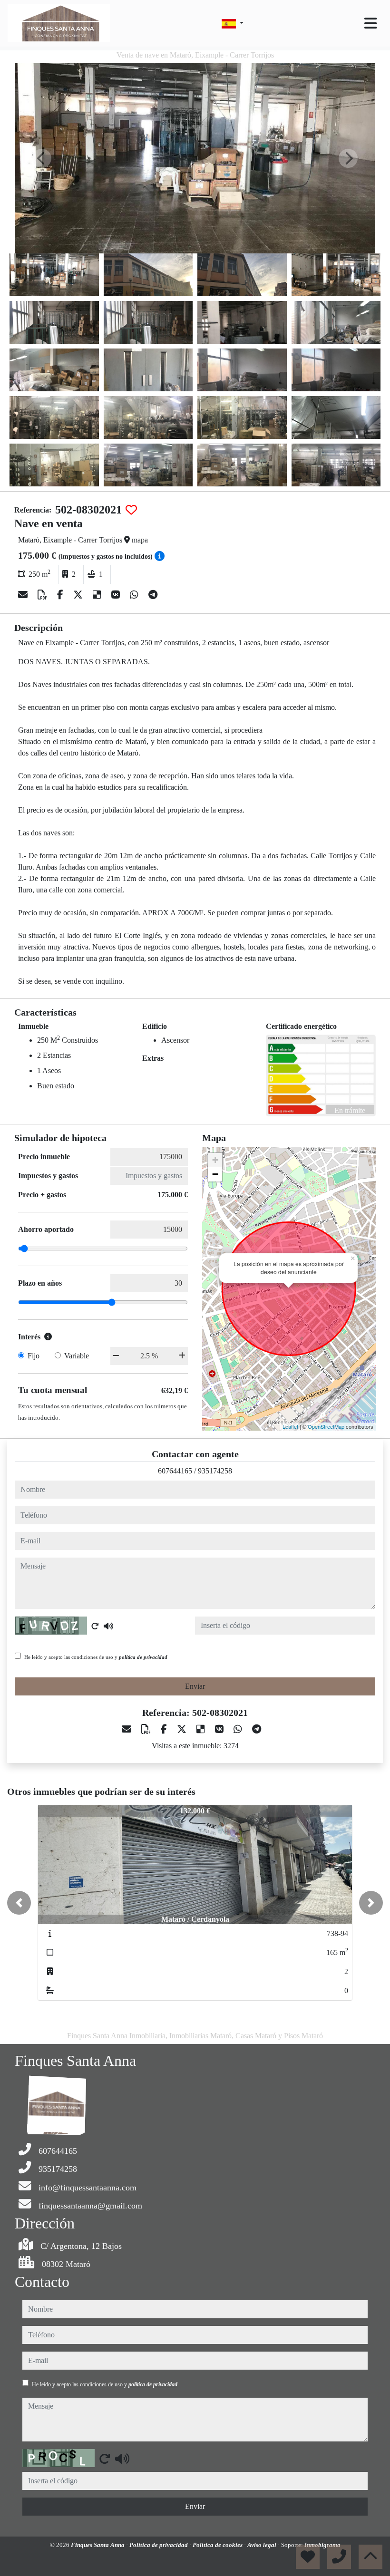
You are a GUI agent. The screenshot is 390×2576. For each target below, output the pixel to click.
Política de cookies (218, 2545)
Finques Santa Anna (98, 2545)
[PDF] (44, 595)
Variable (77, 1356)
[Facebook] (61, 595)
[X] (79, 595)
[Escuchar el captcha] (108, 1626)
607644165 (175, 1471)
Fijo (34, 1356)
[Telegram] (153, 595)
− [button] (215, 1174)
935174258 (215, 1471)
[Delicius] (98, 595)
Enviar (195, 1686)
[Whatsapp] (135, 595)
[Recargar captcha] (95, 1626)
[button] (19, 1903)
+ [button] (215, 1160)
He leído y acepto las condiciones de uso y (96, 1657)
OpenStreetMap (326, 1426)
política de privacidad (143, 1657)
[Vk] (117, 595)
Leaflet (290, 1426)
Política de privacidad (159, 2545)
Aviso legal (263, 2545)
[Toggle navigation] (370, 23)
